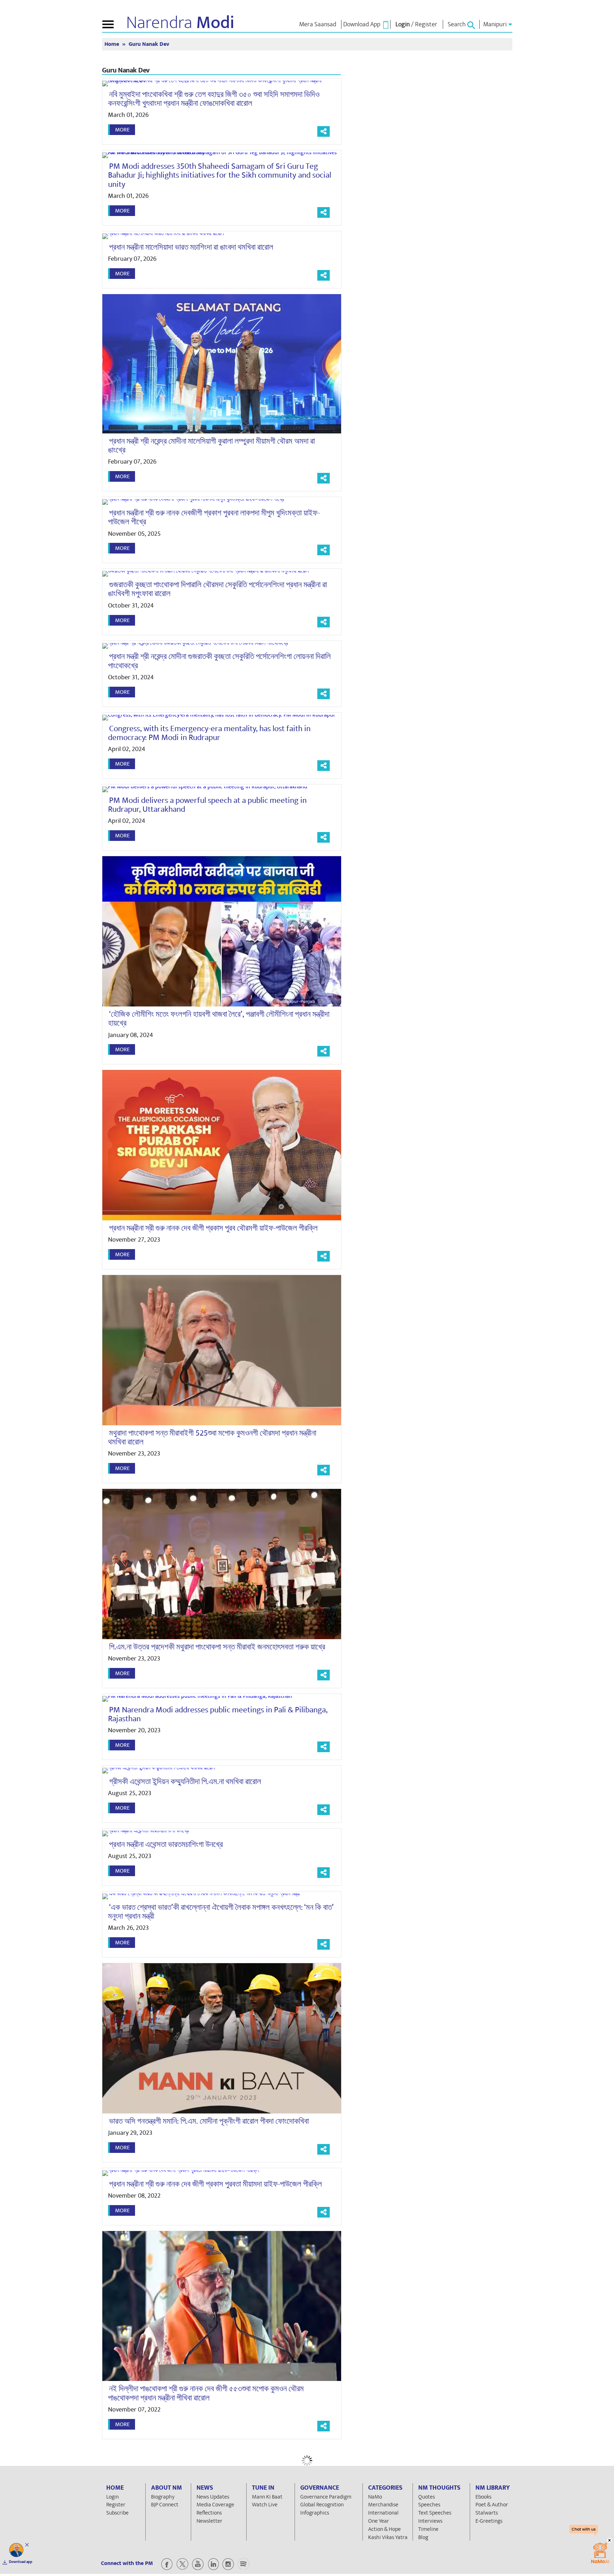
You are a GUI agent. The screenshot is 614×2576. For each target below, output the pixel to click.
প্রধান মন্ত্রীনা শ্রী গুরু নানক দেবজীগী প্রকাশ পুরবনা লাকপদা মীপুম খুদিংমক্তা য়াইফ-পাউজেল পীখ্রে (214, 517)
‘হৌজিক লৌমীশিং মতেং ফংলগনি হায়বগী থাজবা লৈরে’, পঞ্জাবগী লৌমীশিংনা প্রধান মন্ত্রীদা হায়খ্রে (219, 1019)
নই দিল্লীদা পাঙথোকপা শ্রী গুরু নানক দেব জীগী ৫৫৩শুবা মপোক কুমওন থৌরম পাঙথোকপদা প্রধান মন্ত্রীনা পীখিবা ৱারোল (206, 2393)
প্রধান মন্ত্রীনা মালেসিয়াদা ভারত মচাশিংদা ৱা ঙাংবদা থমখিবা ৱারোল (191, 247)
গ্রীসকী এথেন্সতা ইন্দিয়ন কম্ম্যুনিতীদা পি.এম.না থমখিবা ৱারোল (185, 1782)
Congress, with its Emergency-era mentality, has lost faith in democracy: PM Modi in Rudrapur (209, 733)
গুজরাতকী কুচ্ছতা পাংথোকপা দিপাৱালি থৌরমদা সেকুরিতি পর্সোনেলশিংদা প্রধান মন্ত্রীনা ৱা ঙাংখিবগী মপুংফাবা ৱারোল (217, 589)
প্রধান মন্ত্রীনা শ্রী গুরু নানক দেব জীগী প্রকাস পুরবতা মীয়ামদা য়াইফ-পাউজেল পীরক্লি (216, 2184)
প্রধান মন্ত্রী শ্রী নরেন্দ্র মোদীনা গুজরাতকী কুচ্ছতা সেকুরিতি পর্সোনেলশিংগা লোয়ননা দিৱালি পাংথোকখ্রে (219, 661)
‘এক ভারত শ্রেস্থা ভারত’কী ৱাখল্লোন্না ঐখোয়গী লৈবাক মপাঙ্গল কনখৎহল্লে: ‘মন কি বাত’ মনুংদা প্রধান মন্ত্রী (221, 1912)
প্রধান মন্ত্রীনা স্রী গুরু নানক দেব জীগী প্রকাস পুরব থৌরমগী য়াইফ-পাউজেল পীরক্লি (213, 1228)
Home (112, 44)
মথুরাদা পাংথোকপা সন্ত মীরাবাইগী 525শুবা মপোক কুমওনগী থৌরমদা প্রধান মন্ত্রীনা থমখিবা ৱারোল (212, 1438)
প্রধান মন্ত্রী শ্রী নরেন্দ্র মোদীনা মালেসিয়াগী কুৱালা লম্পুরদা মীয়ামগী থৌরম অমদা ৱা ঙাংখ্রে (211, 446)
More (122, 130)
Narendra (180, 23)
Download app (21, 2562)
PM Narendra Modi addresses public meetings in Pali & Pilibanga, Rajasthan (218, 1714)
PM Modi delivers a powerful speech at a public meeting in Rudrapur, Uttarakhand (207, 805)
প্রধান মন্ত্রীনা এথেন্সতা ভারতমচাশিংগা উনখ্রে (166, 1845)
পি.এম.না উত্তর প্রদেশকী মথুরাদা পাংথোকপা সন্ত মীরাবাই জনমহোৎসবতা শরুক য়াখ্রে (217, 1647)
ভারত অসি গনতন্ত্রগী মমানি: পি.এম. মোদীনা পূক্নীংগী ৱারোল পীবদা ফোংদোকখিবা (209, 2121)
